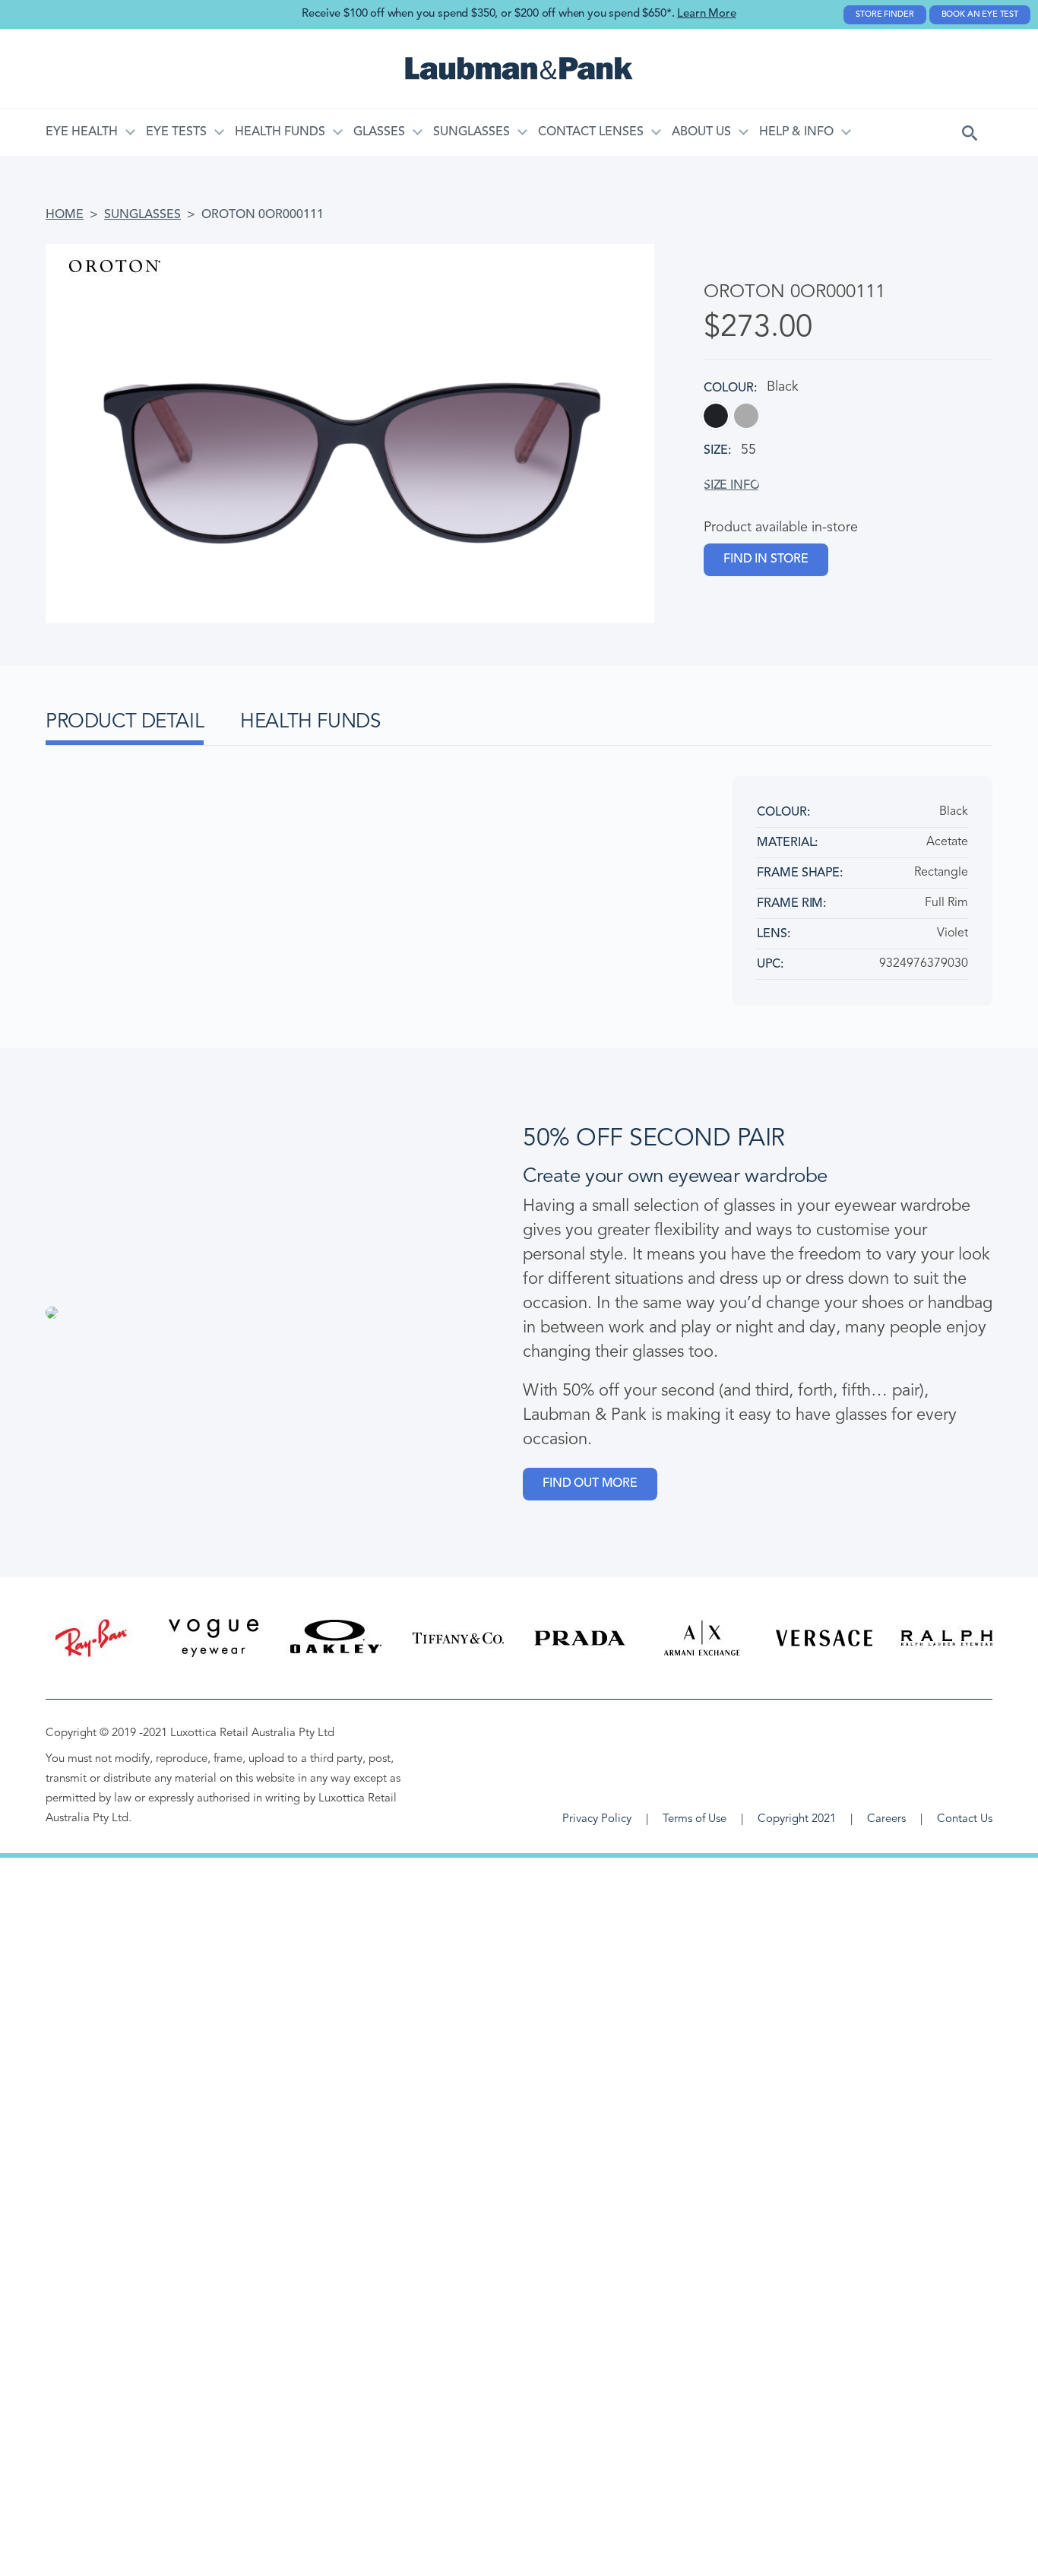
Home (65, 215)
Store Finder (885, 15)
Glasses (379, 132)
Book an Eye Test (980, 15)
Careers (886, 1819)
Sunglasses (472, 132)
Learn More (706, 14)
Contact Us (965, 1819)
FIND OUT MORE (590, 1484)
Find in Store (766, 559)
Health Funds (280, 132)
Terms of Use (695, 1819)
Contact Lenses (591, 132)
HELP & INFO (796, 132)
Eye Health (82, 132)
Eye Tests (176, 132)
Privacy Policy (597, 1819)
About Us (701, 132)
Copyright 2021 (797, 1819)
